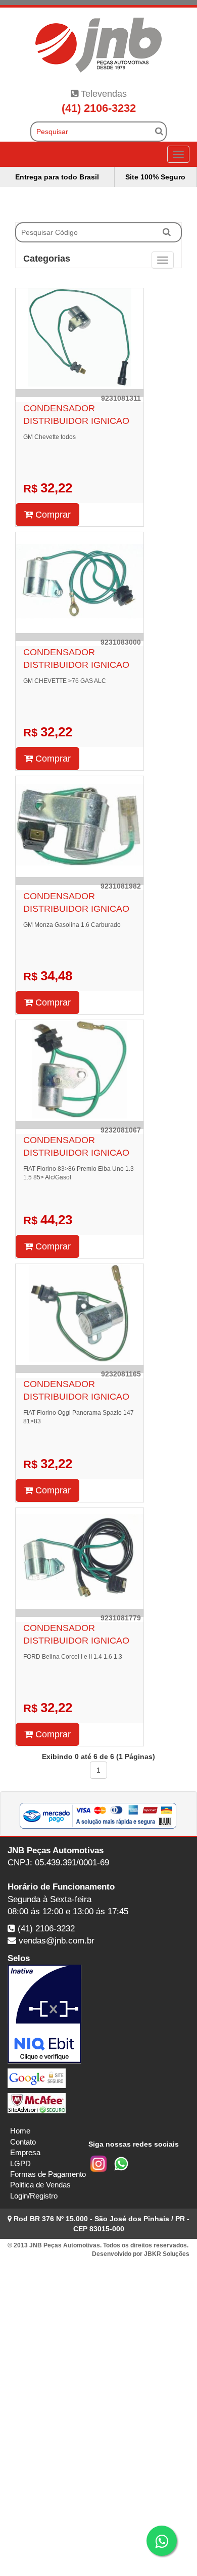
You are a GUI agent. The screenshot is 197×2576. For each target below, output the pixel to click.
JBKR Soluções (167, 2254)
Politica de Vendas (40, 2185)
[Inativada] (98, 2014)
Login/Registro (34, 2196)
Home (20, 2131)
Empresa (25, 2152)
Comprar (52, 515)
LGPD (20, 2163)
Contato (23, 2142)
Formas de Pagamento (48, 2174)
